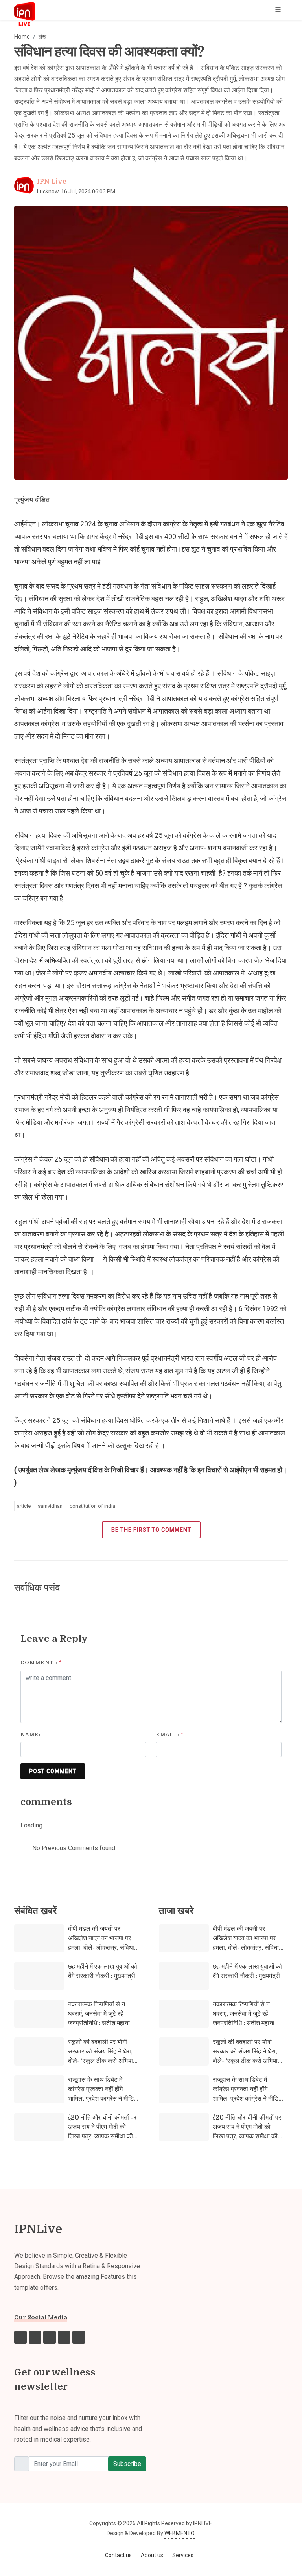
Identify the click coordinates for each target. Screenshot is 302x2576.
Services (183, 2555)
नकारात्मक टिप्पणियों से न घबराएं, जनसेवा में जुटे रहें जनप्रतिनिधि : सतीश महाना (99, 2014)
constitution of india (92, 1506)
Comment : (41, 1662)
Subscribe (127, 2464)
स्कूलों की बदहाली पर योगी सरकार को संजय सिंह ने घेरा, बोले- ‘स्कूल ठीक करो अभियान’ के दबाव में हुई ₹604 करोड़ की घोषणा (103, 2061)
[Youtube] (64, 2337)
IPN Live (52, 182)
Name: (31, 1734)
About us (152, 2555)
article (24, 1506)
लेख (42, 37)
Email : (170, 1734)
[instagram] (35, 2337)
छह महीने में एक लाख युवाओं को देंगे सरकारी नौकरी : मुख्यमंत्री (103, 1971)
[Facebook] (20, 2337)
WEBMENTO (180, 2533)
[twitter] (50, 2337)
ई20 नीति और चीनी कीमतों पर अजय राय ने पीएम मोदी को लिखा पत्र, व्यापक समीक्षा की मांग (102, 2132)
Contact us (118, 2555)
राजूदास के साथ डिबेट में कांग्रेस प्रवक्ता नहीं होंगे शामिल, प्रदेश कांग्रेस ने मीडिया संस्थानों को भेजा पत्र (103, 2094)
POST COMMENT (53, 1771)
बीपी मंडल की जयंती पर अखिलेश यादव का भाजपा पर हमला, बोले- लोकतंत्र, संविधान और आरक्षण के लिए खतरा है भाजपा (103, 1948)
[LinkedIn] (79, 2337)
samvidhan (50, 1506)
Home (22, 37)
